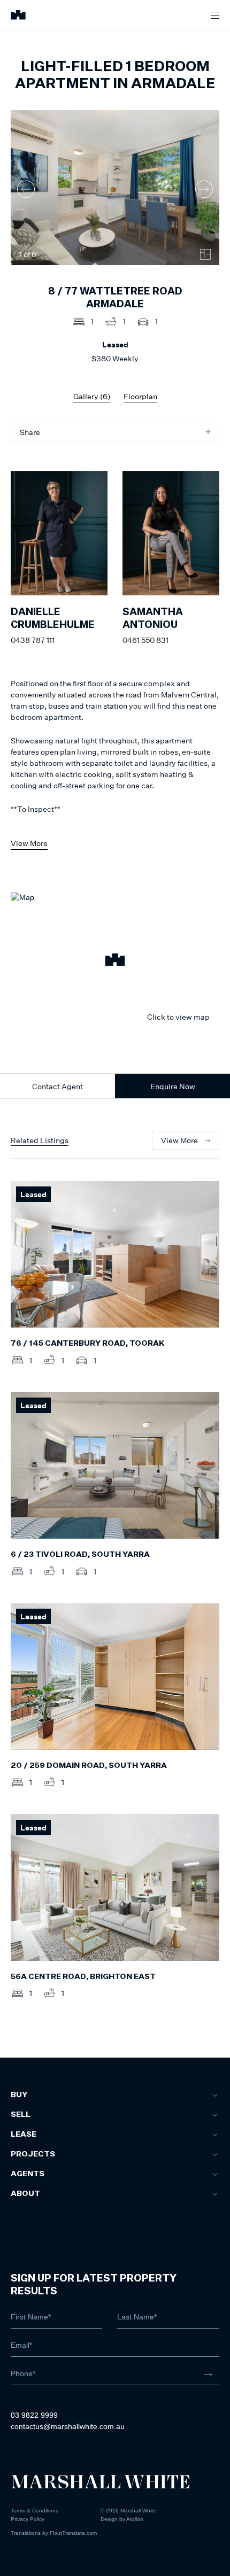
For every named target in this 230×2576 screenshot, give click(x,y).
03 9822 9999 (34, 2415)
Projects (33, 2154)
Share (30, 432)
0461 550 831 (145, 640)
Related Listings (40, 1140)
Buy (19, 2095)
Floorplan (140, 396)
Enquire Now (173, 1086)
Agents (28, 2174)
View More (29, 843)
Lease (24, 2135)
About (25, 2194)
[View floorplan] (205, 254)
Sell (21, 2115)
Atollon (135, 2519)
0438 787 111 (33, 640)
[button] (115, 961)
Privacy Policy (28, 2519)
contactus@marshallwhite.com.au (68, 2426)
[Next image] (204, 189)
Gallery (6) (92, 396)
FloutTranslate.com (73, 2533)
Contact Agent (57, 1086)
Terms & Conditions (34, 2511)
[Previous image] (26, 189)
